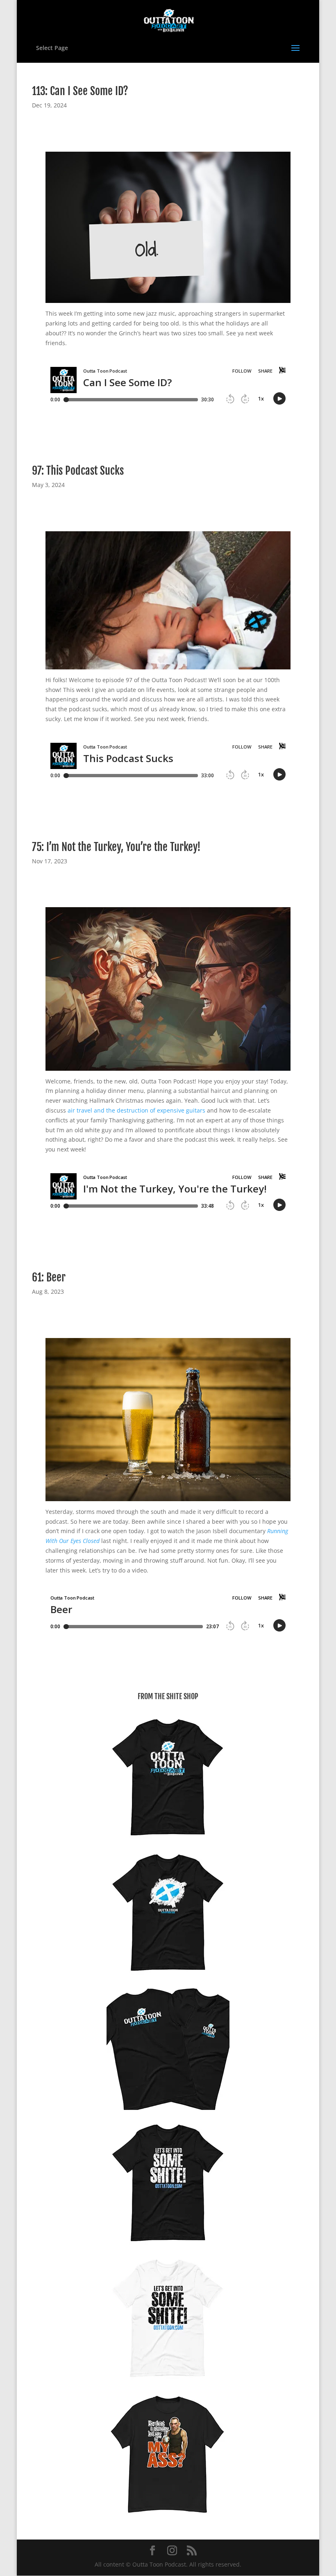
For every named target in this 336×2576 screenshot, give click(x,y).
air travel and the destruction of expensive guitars (136, 1110)
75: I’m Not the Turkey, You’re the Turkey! (116, 847)
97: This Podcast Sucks (78, 471)
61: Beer (49, 1277)
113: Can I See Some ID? (80, 91)
